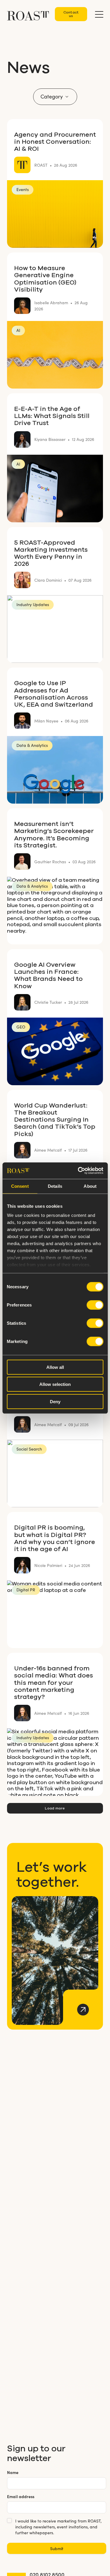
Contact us (71, 14)
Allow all (55, 1367)
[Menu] (99, 14)
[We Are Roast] (28, 13)
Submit (57, 2548)
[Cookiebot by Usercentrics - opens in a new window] (78, 1171)
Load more (55, 1808)
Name (13, 2472)
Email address (21, 2496)
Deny (55, 1401)
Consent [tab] (20, 1186)
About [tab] (90, 1186)
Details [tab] (55, 1186)
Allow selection (55, 1384)
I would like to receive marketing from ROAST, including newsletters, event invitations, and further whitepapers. (58, 2527)
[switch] (95, 1305)
